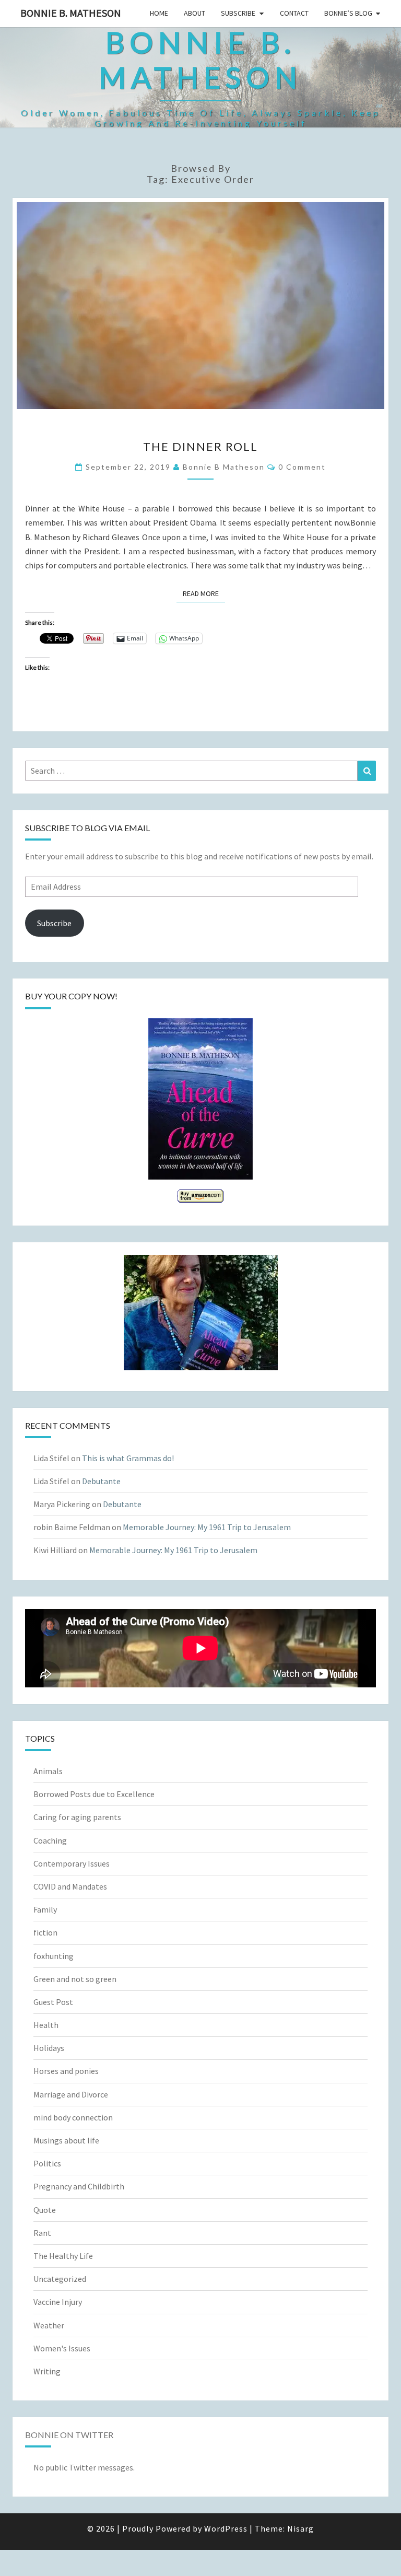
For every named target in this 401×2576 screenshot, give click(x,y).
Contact (294, 13)
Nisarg (300, 2528)
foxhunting (54, 1956)
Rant (42, 2233)
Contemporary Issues (72, 1863)
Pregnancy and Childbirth (79, 2186)
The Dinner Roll (200, 446)
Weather (49, 2325)
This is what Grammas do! (128, 1458)
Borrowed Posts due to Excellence (94, 1794)
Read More (204, 593)
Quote (45, 2210)
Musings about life (66, 2140)
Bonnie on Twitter (69, 2435)
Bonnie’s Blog (348, 13)
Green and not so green (75, 1979)
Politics (47, 2163)
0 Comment (302, 467)
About (194, 13)
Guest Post (53, 2002)
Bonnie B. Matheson (71, 13)
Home (159, 13)
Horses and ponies (66, 2071)
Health (46, 2025)
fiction (45, 1932)
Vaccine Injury (58, 2302)
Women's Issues (62, 2348)
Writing (47, 2371)
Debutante (101, 1481)
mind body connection (73, 2117)
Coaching (50, 1840)
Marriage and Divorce (71, 2094)
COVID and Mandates (70, 1886)
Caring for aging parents (77, 1817)
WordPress (226, 2528)
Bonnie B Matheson (224, 467)
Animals (48, 1771)
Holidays (49, 2048)
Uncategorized (60, 2279)
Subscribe (238, 13)
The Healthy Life (63, 2256)
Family (45, 1909)
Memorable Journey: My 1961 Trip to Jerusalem (207, 1527)
